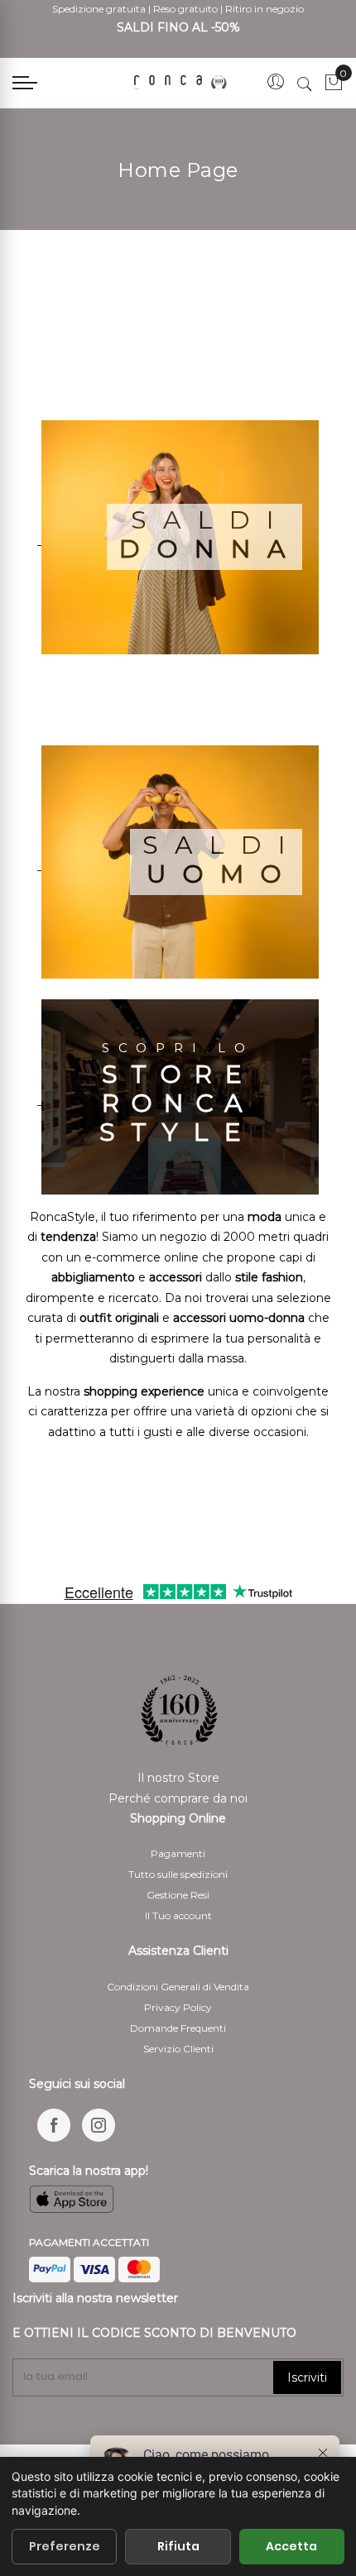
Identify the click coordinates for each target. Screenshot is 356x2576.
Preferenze (65, 2546)
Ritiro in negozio (265, 9)
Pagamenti (178, 1853)
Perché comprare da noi (178, 1798)
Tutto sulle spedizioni (178, 1874)
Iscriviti (307, 2377)
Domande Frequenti (178, 2028)
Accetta (291, 2546)
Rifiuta (178, 2546)
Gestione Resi (178, 1895)
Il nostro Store (178, 1778)
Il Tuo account (178, 1915)
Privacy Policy (178, 2007)
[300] (183, 83)
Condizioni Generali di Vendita (178, 1987)
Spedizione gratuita (99, 9)
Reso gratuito (185, 9)
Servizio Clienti (178, 2049)
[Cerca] (305, 84)
